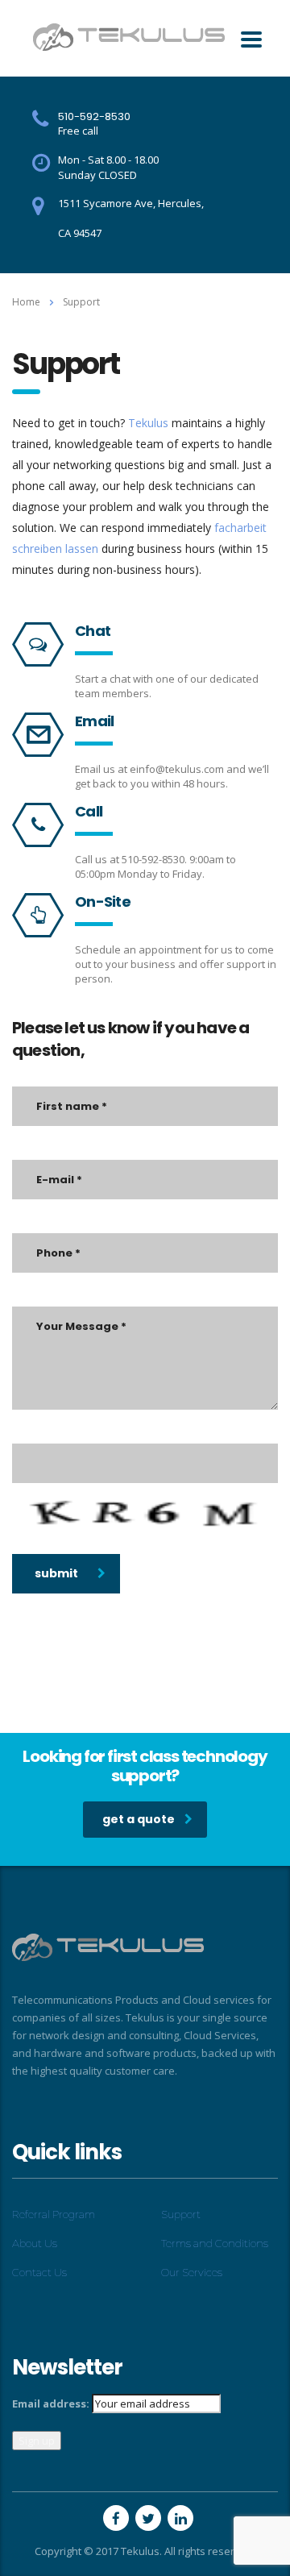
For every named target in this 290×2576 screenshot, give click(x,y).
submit (56, 1573)
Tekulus (148, 423)
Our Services (192, 2272)
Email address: (51, 2404)
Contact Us (39, 2272)
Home (26, 302)
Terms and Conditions (215, 2243)
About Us (35, 2243)
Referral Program (54, 2214)
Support (181, 2214)
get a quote (139, 1819)
